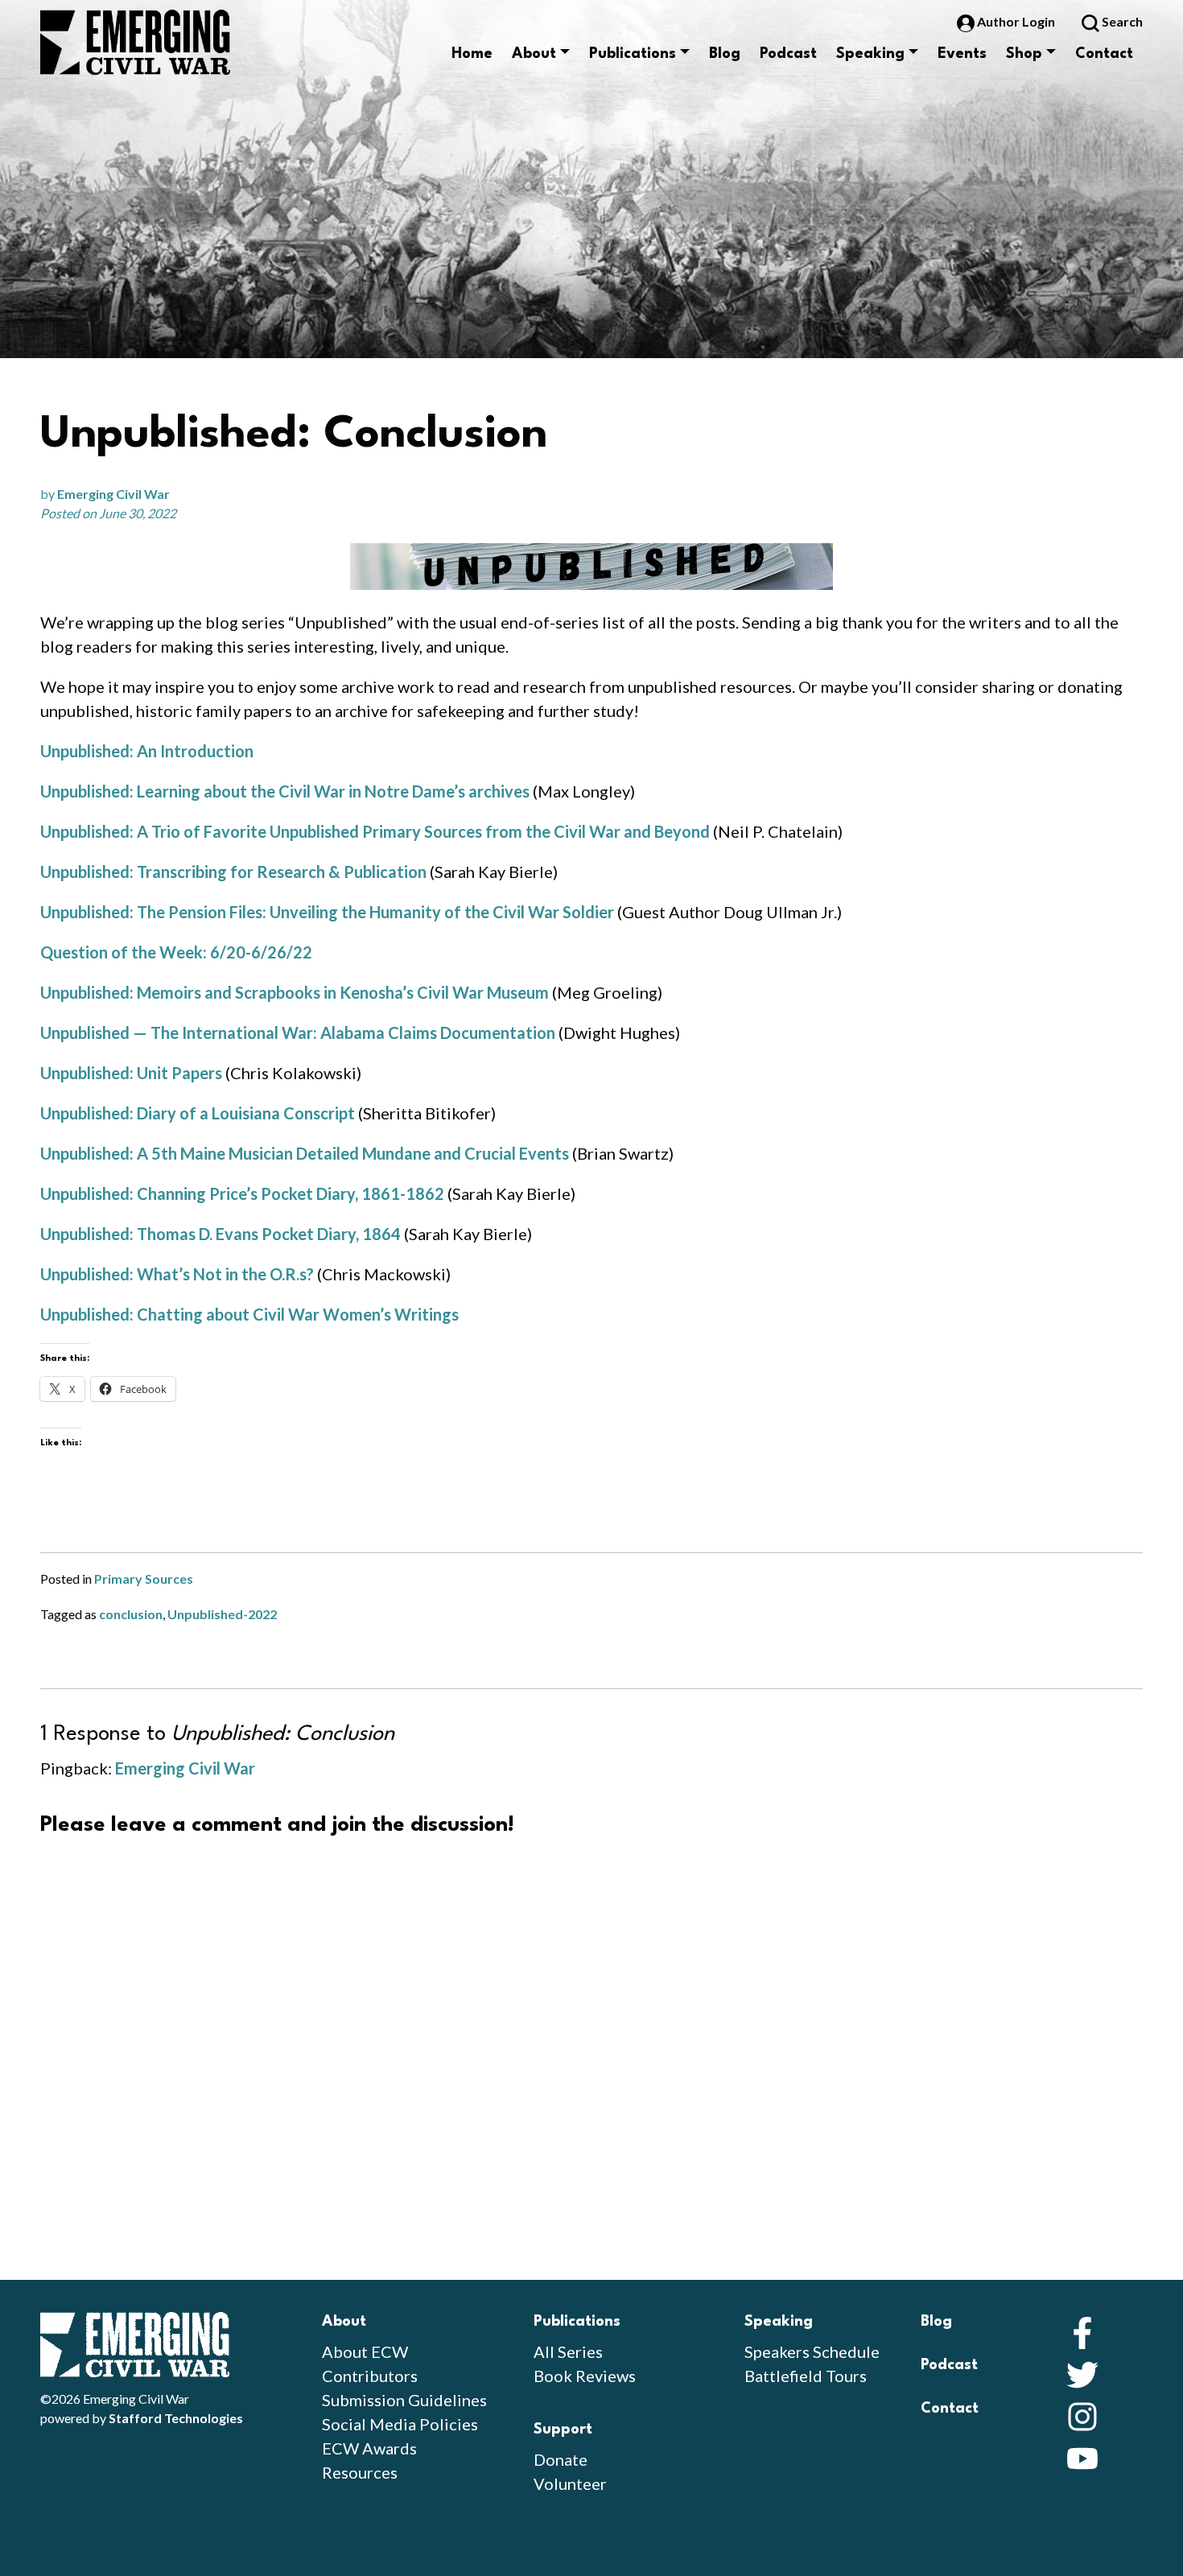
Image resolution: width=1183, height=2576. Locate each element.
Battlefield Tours (806, 2376)
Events (962, 54)
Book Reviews (585, 2376)
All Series (568, 2351)
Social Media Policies (400, 2424)
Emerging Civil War (113, 494)
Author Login (1016, 21)
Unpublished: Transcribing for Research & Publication (233, 872)
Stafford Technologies (176, 2418)
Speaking (870, 54)
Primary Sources (144, 1579)
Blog (725, 54)
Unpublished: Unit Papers (131, 1073)
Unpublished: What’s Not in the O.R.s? (177, 1274)
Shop (1024, 54)
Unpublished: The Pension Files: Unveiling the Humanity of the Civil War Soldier (327, 912)
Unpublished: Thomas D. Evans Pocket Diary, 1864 (221, 1234)
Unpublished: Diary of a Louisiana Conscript (198, 1113)
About (534, 54)
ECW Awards (369, 2448)
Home (472, 54)
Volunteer (570, 2483)
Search (1121, 21)
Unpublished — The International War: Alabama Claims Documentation (298, 1032)
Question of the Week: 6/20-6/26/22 (176, 952)
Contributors (370, 2376)
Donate (561, 2459)
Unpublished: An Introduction (147, 751)
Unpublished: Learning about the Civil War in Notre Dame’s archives (285, 791)
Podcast (788, 54)
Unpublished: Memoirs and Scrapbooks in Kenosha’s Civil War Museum (295, 992)
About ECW (365, 2351)
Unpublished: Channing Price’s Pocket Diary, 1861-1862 (242, 1193)
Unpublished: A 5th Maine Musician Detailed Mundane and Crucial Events (305, 1153)
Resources (360, 2472)
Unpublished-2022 (222, 1614)
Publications (633, 54)
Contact (1104, 54)
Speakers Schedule (812, 2351)
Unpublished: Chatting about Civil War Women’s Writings (251, 1314)
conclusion (131, 1614)
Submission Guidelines (404, 2400)
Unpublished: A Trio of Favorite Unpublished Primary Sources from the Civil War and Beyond (375, 831)
